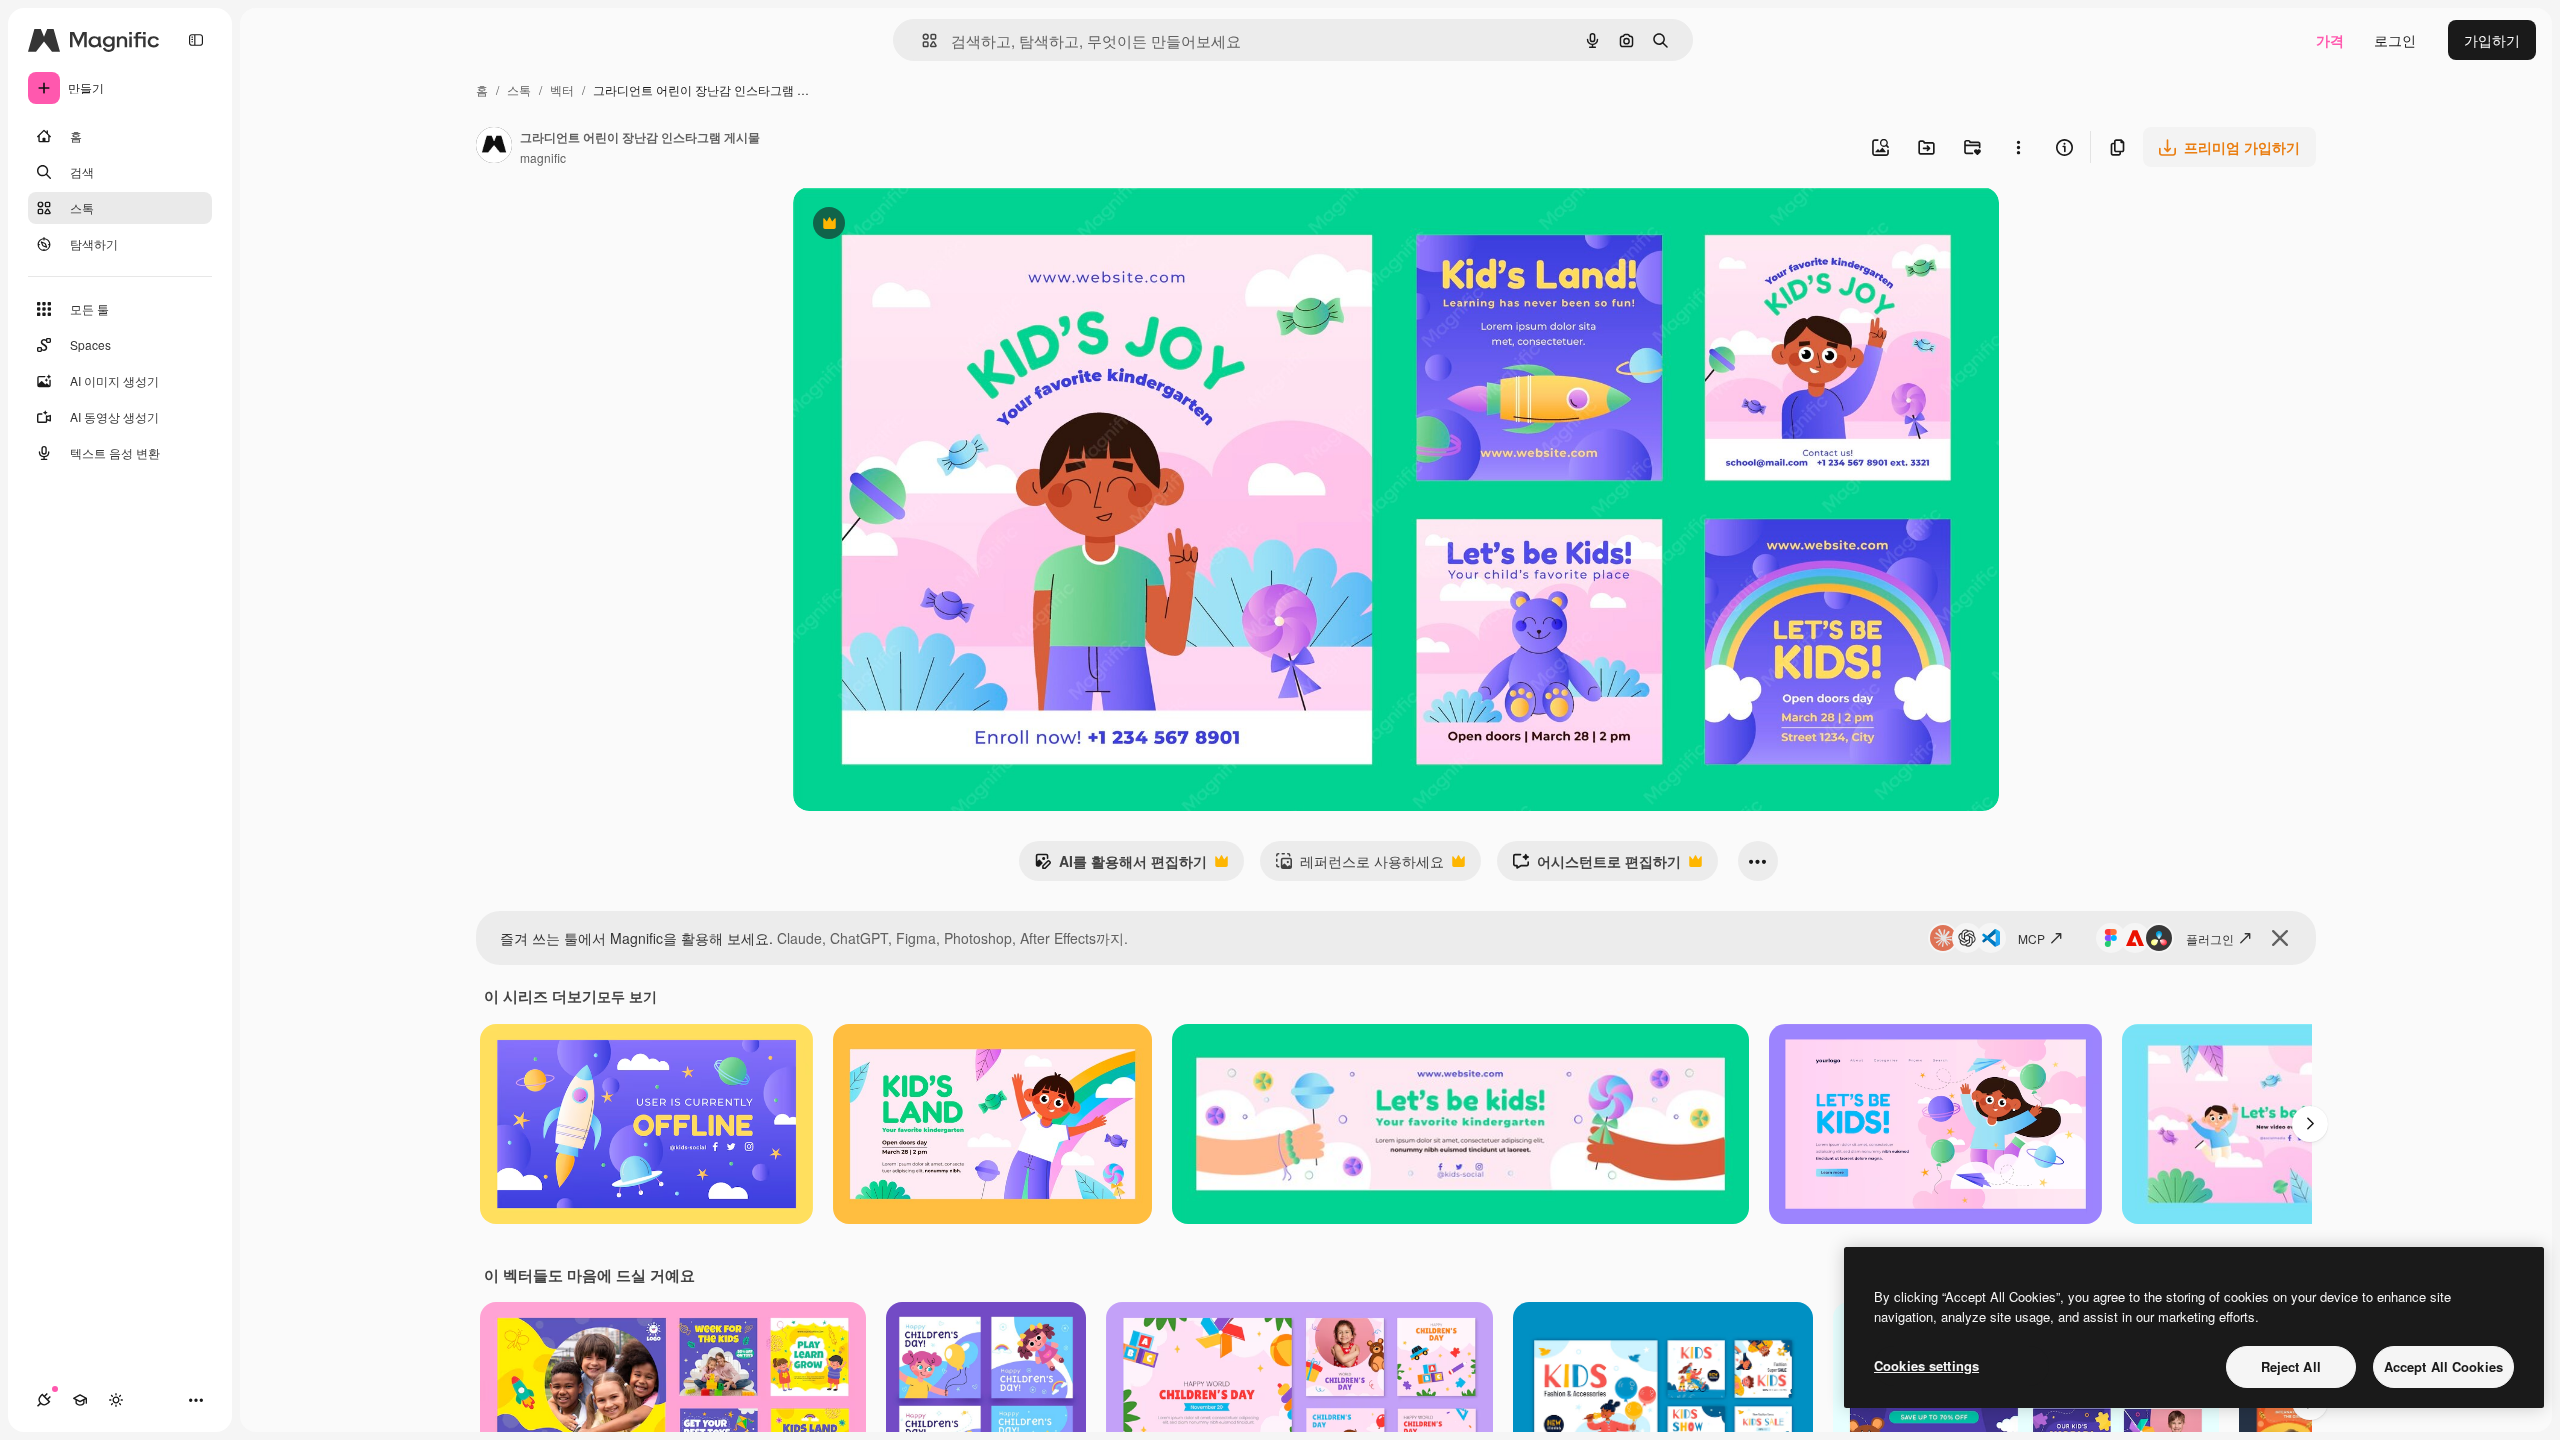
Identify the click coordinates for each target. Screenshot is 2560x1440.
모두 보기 (627, 996)
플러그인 (2210, 938)
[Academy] (80, 1400)
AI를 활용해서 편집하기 (1120, 866)
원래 (908, 225)
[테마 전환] (116, 1400)
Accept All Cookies (2443, 1366)
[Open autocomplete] (921, 40)
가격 (2330, 40)
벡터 (562, 89)
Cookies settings (1926, 1365)
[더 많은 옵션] (2018, 147)
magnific (543, 157)
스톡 (519, 89)
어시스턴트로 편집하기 (1596, 866)
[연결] (44, 1400)
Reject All (2291, 1366)
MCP (2031, 938)
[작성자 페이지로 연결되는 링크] (494, 147)
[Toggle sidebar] (196, 40)
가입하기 (2492, 40)
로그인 (2395, 40)
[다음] (2310, 1124)
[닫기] (2280, 938)
